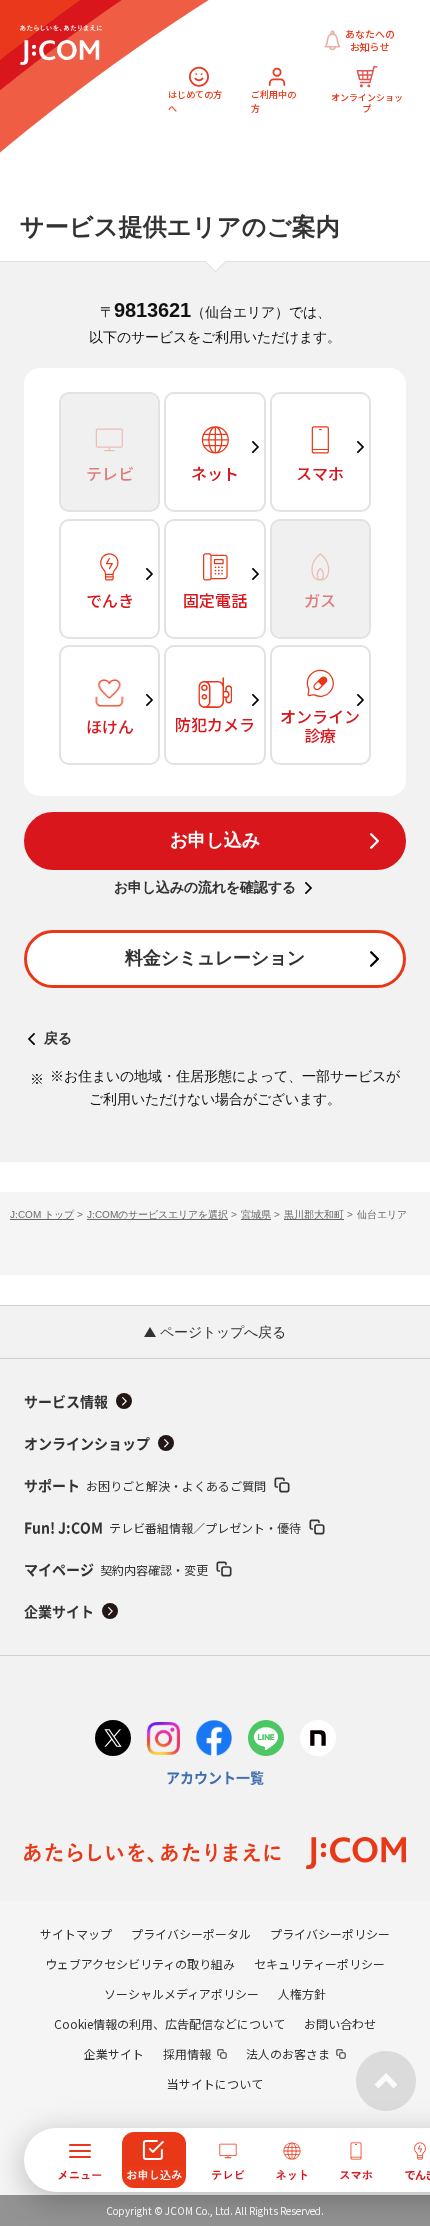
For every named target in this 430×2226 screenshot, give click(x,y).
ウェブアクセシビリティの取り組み (140, 1963)
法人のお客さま (288, 2053)
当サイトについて (215, 2083)
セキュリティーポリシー (319, 1963)
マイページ (116, 1569)
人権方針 (302, 1993)
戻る (58, 1038)
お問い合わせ (340, 2023)
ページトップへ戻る (221, 1332)
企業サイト (59, 1612)
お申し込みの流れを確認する (205, 887)
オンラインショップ (366, 101)
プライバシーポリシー (330, 1933)
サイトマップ (76, 1933)
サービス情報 (66, 1402)
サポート (145, 1485)
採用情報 (187, 2053)
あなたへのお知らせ (370, 40)
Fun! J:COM (162, 1527)
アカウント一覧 (215, 1778)
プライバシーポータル (191, 1933)
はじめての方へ (195, 101)
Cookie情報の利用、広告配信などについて (169, 2023)
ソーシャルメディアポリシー (181, 1993)
